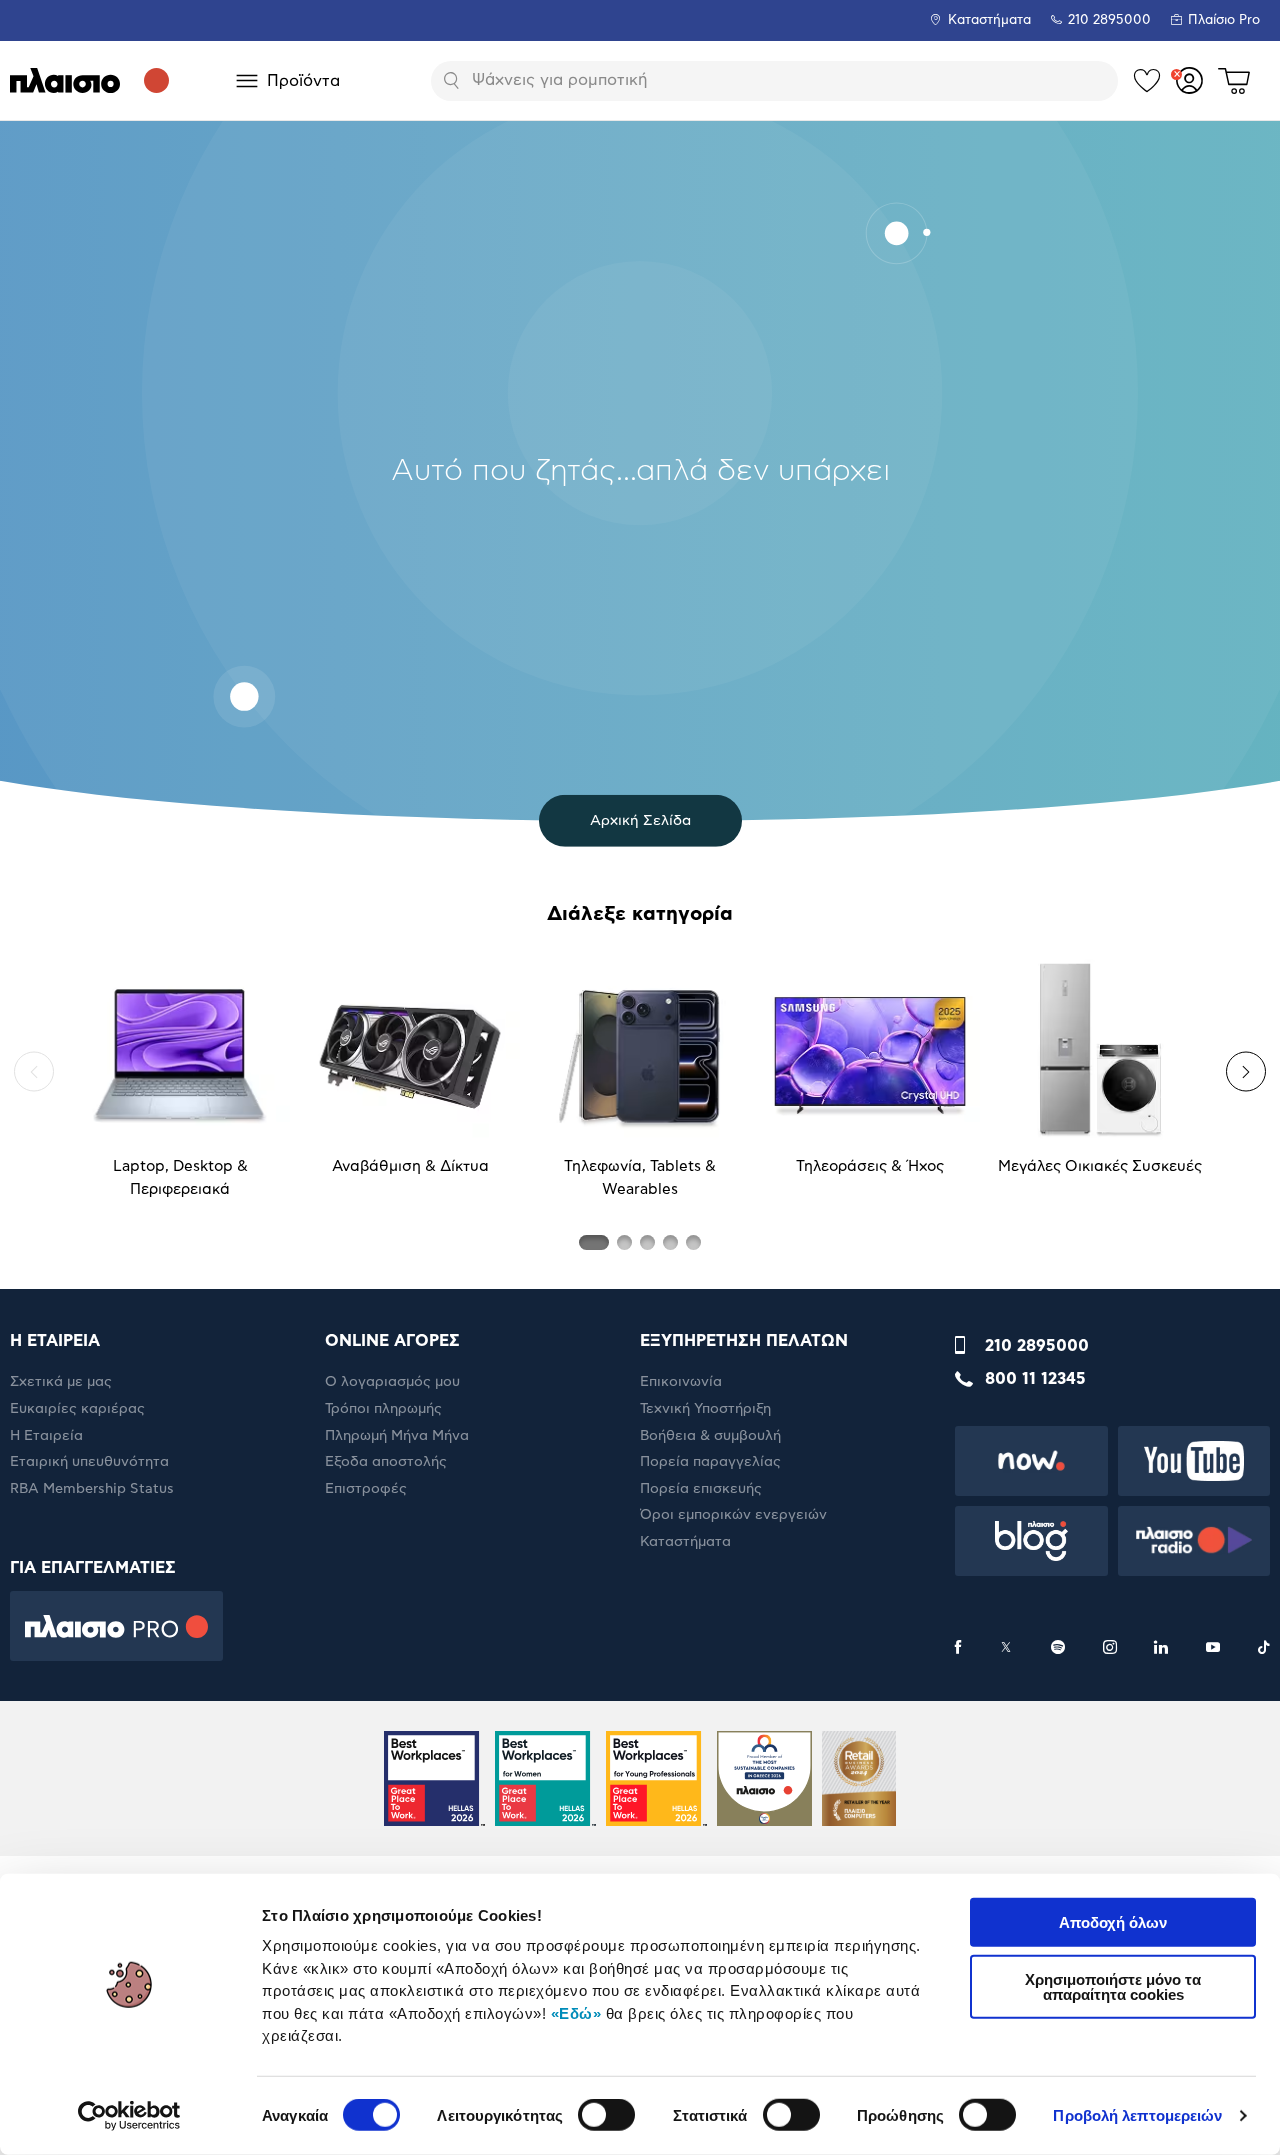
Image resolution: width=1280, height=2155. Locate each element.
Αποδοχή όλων (1113, 1922)
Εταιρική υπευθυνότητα (89, 1462)
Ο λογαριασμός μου (392, 1382)
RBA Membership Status (92, 1489)
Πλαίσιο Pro (1224, 20)
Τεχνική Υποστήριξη (705, 1409)
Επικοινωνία (681, 1382)
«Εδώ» (576, 2012)
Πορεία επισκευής (701, 1489)
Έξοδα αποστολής (386, 1462)
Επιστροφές (366, 1489)
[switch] (606, 2115)
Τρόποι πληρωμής (383, 1409)
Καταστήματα (989, 20)
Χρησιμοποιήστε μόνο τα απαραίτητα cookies (1113, 1986)
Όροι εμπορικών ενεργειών (733, 1515)
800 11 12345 (1035, 1379)
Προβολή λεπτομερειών (1137, 2115)
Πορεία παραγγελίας (710, 1462)
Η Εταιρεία (46, 1436)
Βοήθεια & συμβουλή (710, 1436)
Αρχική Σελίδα (640, 820)
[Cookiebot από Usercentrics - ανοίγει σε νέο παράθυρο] (129, 2116)
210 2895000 (1037, 1346)
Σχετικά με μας (61, 1382)
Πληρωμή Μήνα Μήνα (397, 1436)
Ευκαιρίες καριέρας (77, 1409)
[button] (34, 1072)
